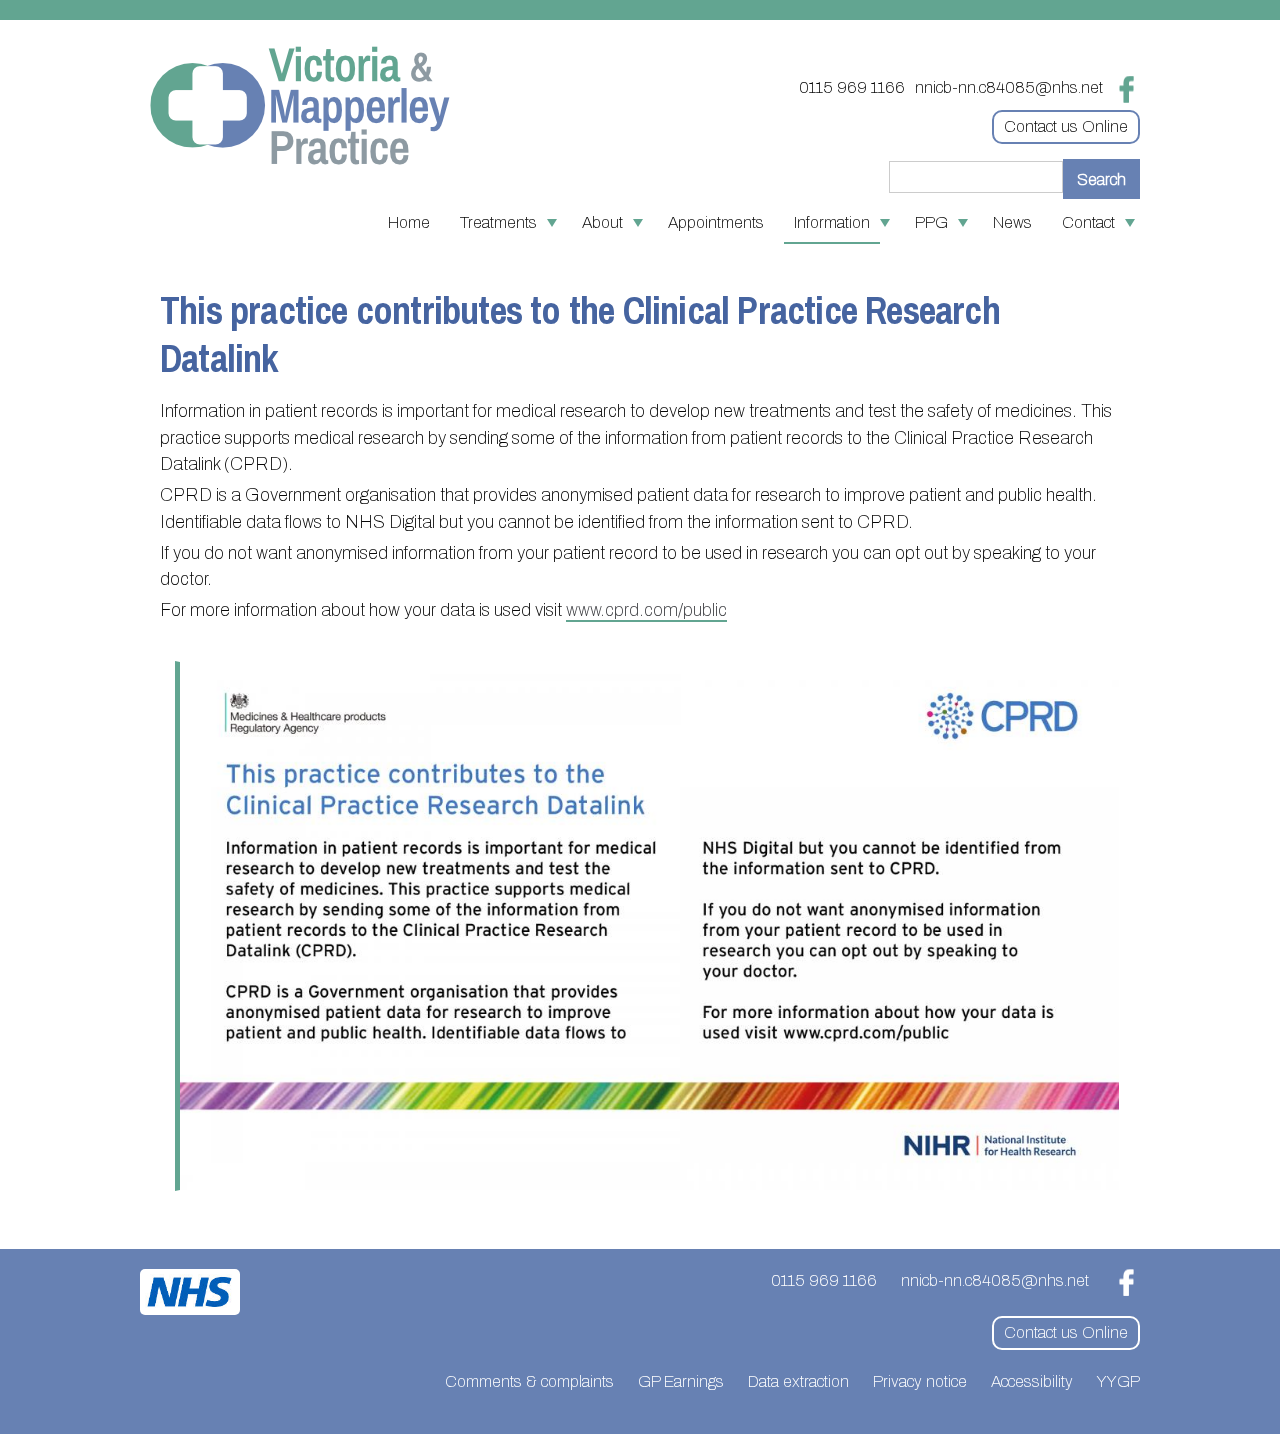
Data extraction (798, 1381)
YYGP (1118, 1381)
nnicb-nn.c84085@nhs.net (1009, 87)
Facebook (1126, 89)
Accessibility (1032, 1381)
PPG (931, 222)
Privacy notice (920, 1381)
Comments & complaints (529, 1381)
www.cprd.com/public (646, 610)
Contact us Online (1066, 126)
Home (409, 222)
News (1012, 222)
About (602, 222)
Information (832, 222)
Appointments (716, 222)
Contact (1088, 222)
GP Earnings (681, 1381)
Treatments (498, 222)
